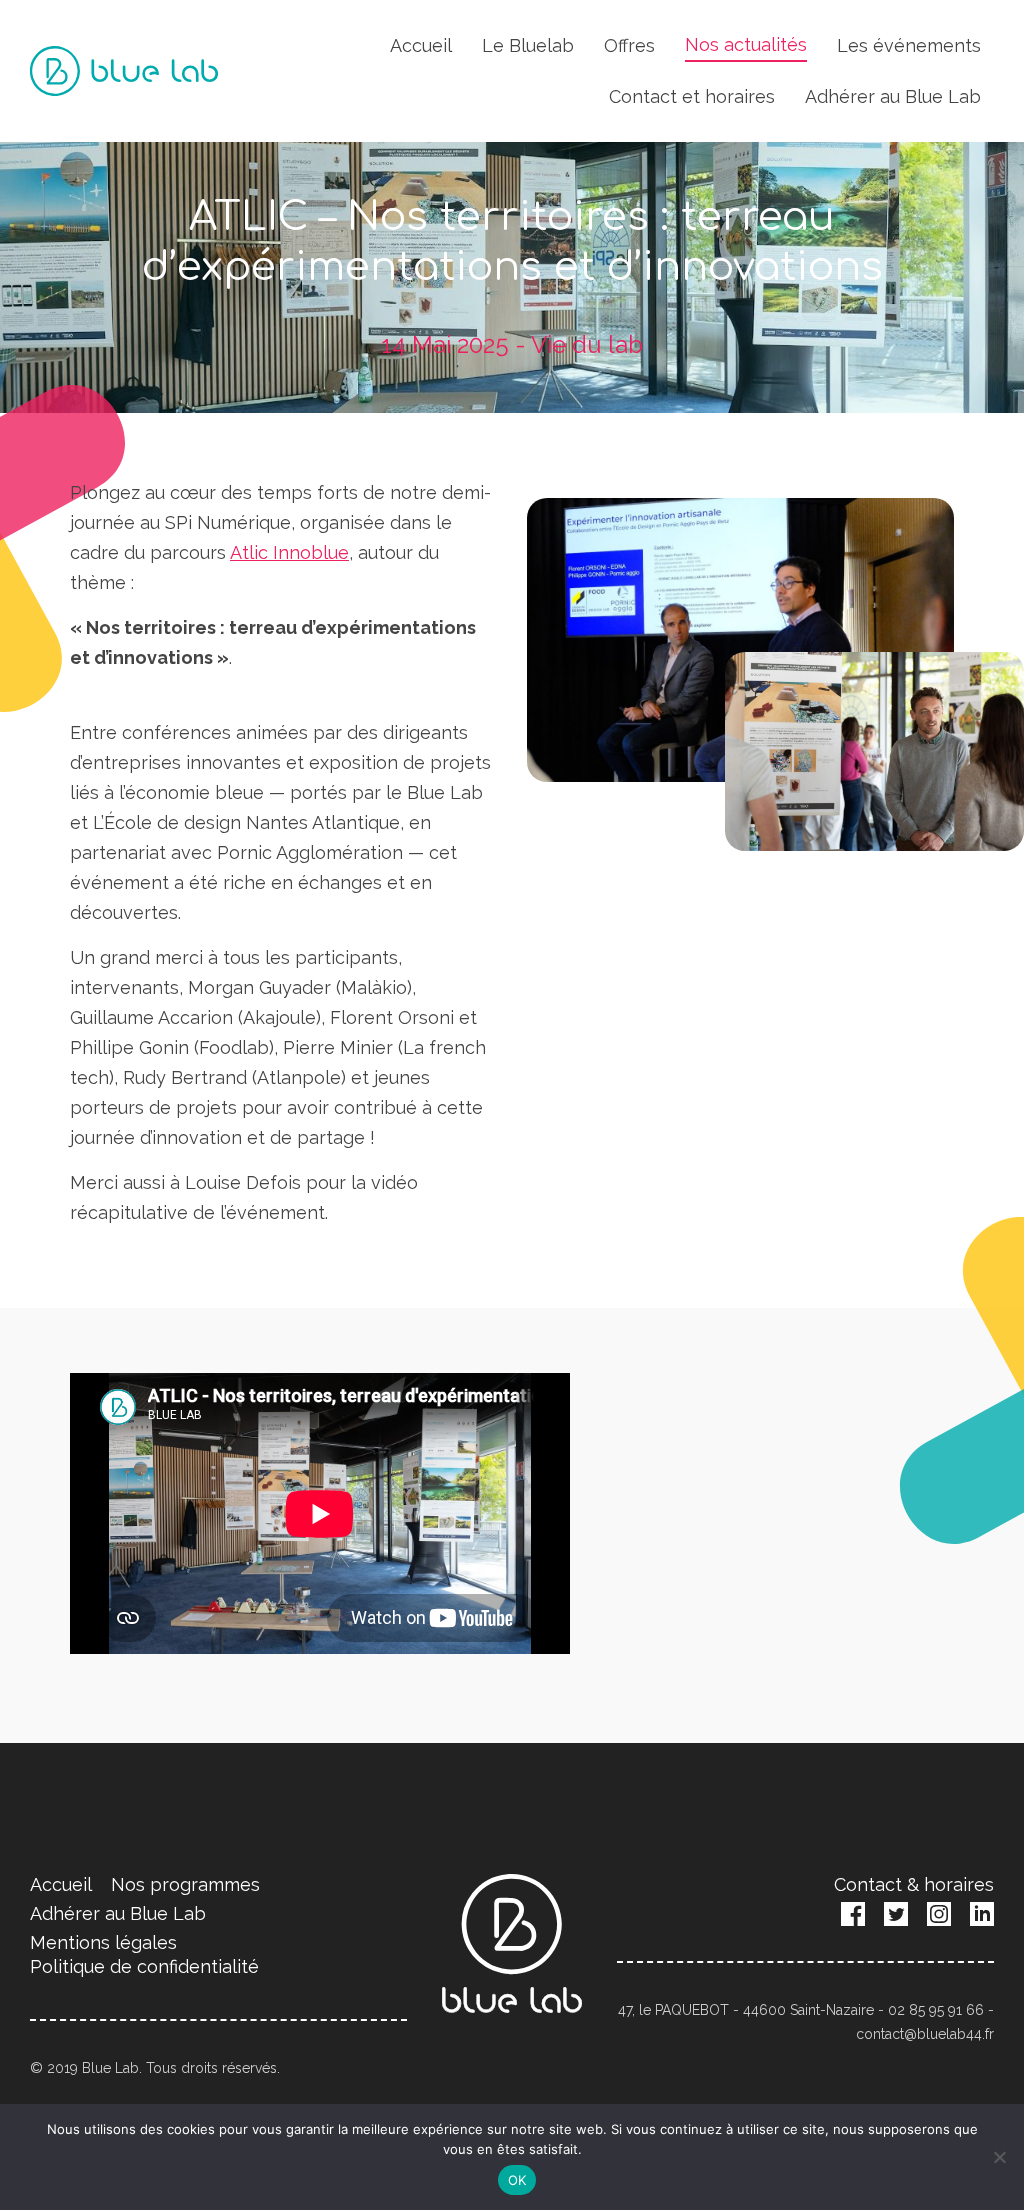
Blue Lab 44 (124, 71)
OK (517, 2180)
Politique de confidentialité (144, 1966)
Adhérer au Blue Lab (893, 96)
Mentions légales (103, 1942)
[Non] (999, 2157)
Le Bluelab (528, 45)
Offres (629, 45)
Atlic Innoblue (289, 552)
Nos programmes (185, 1884)
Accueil (421, 45)
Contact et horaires (692, 96)
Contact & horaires (914, 1884)
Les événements (909, 45)
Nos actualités (746, 44)
